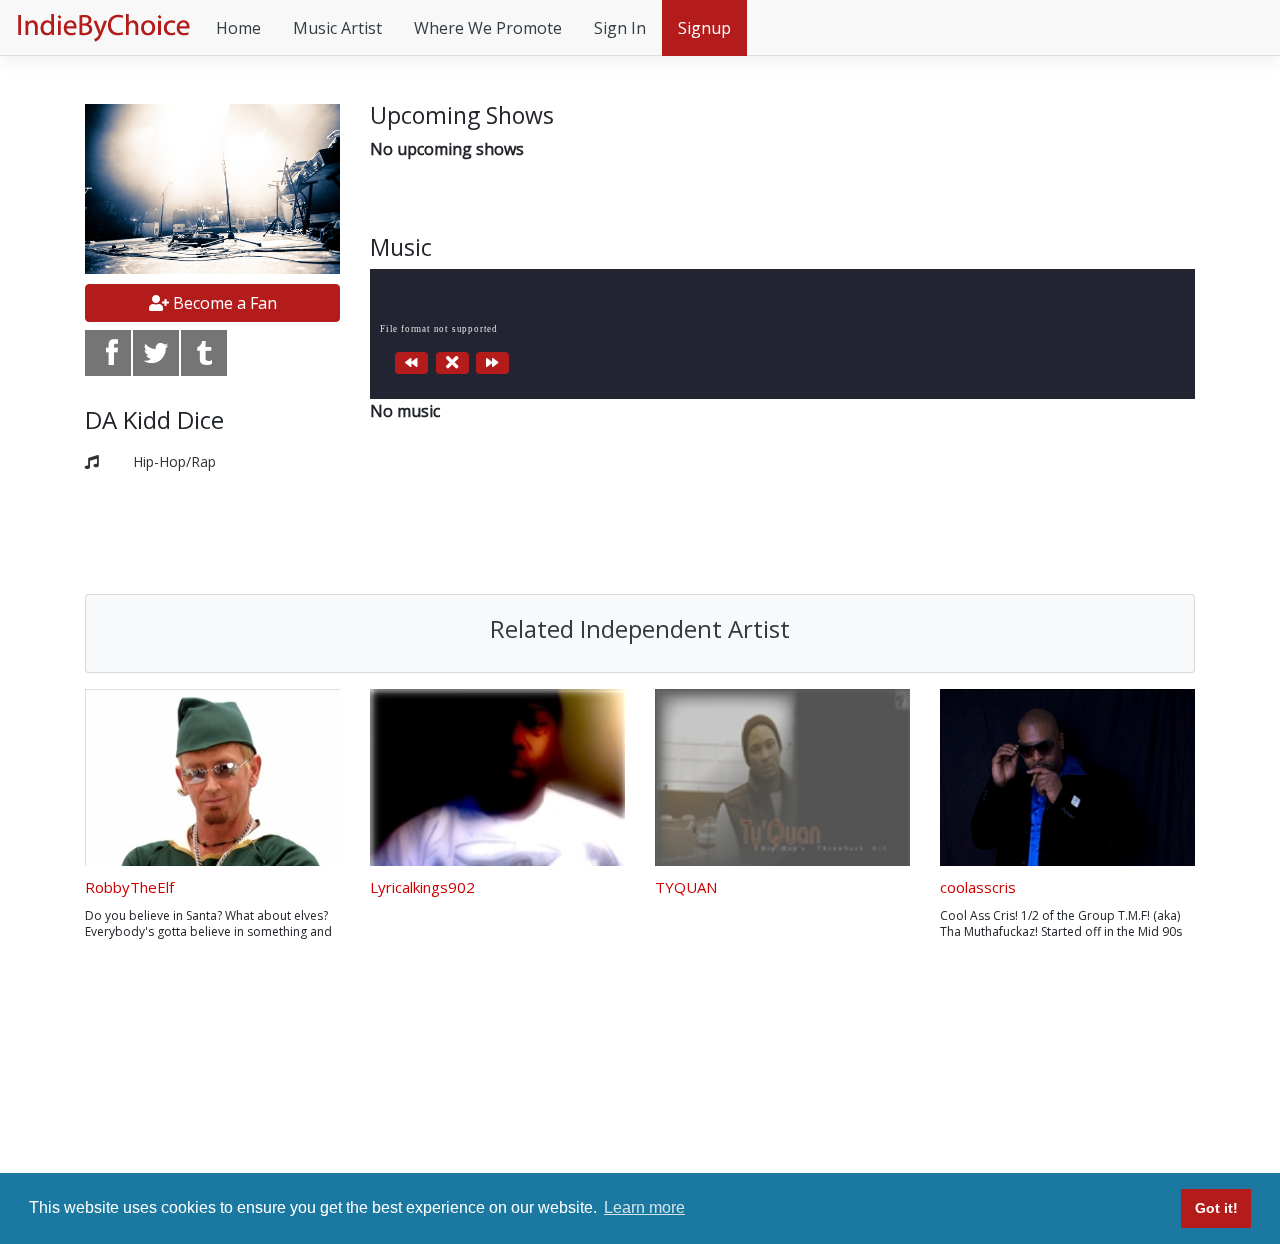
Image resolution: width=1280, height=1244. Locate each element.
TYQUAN (686, 887)
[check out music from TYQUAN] (782, 777)
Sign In (620, 28)
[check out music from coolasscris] (1067, 777)
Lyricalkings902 (422, 887)
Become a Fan (223, 303)
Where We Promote (488, 28)
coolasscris (978, 887)
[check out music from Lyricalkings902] (497, 777)
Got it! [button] (1216, 1208)
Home (238, 28)
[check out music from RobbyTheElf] (212, 777)
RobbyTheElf (129, 887)
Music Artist (337, 28)
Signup (704, 28)
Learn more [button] (644, 1207)
